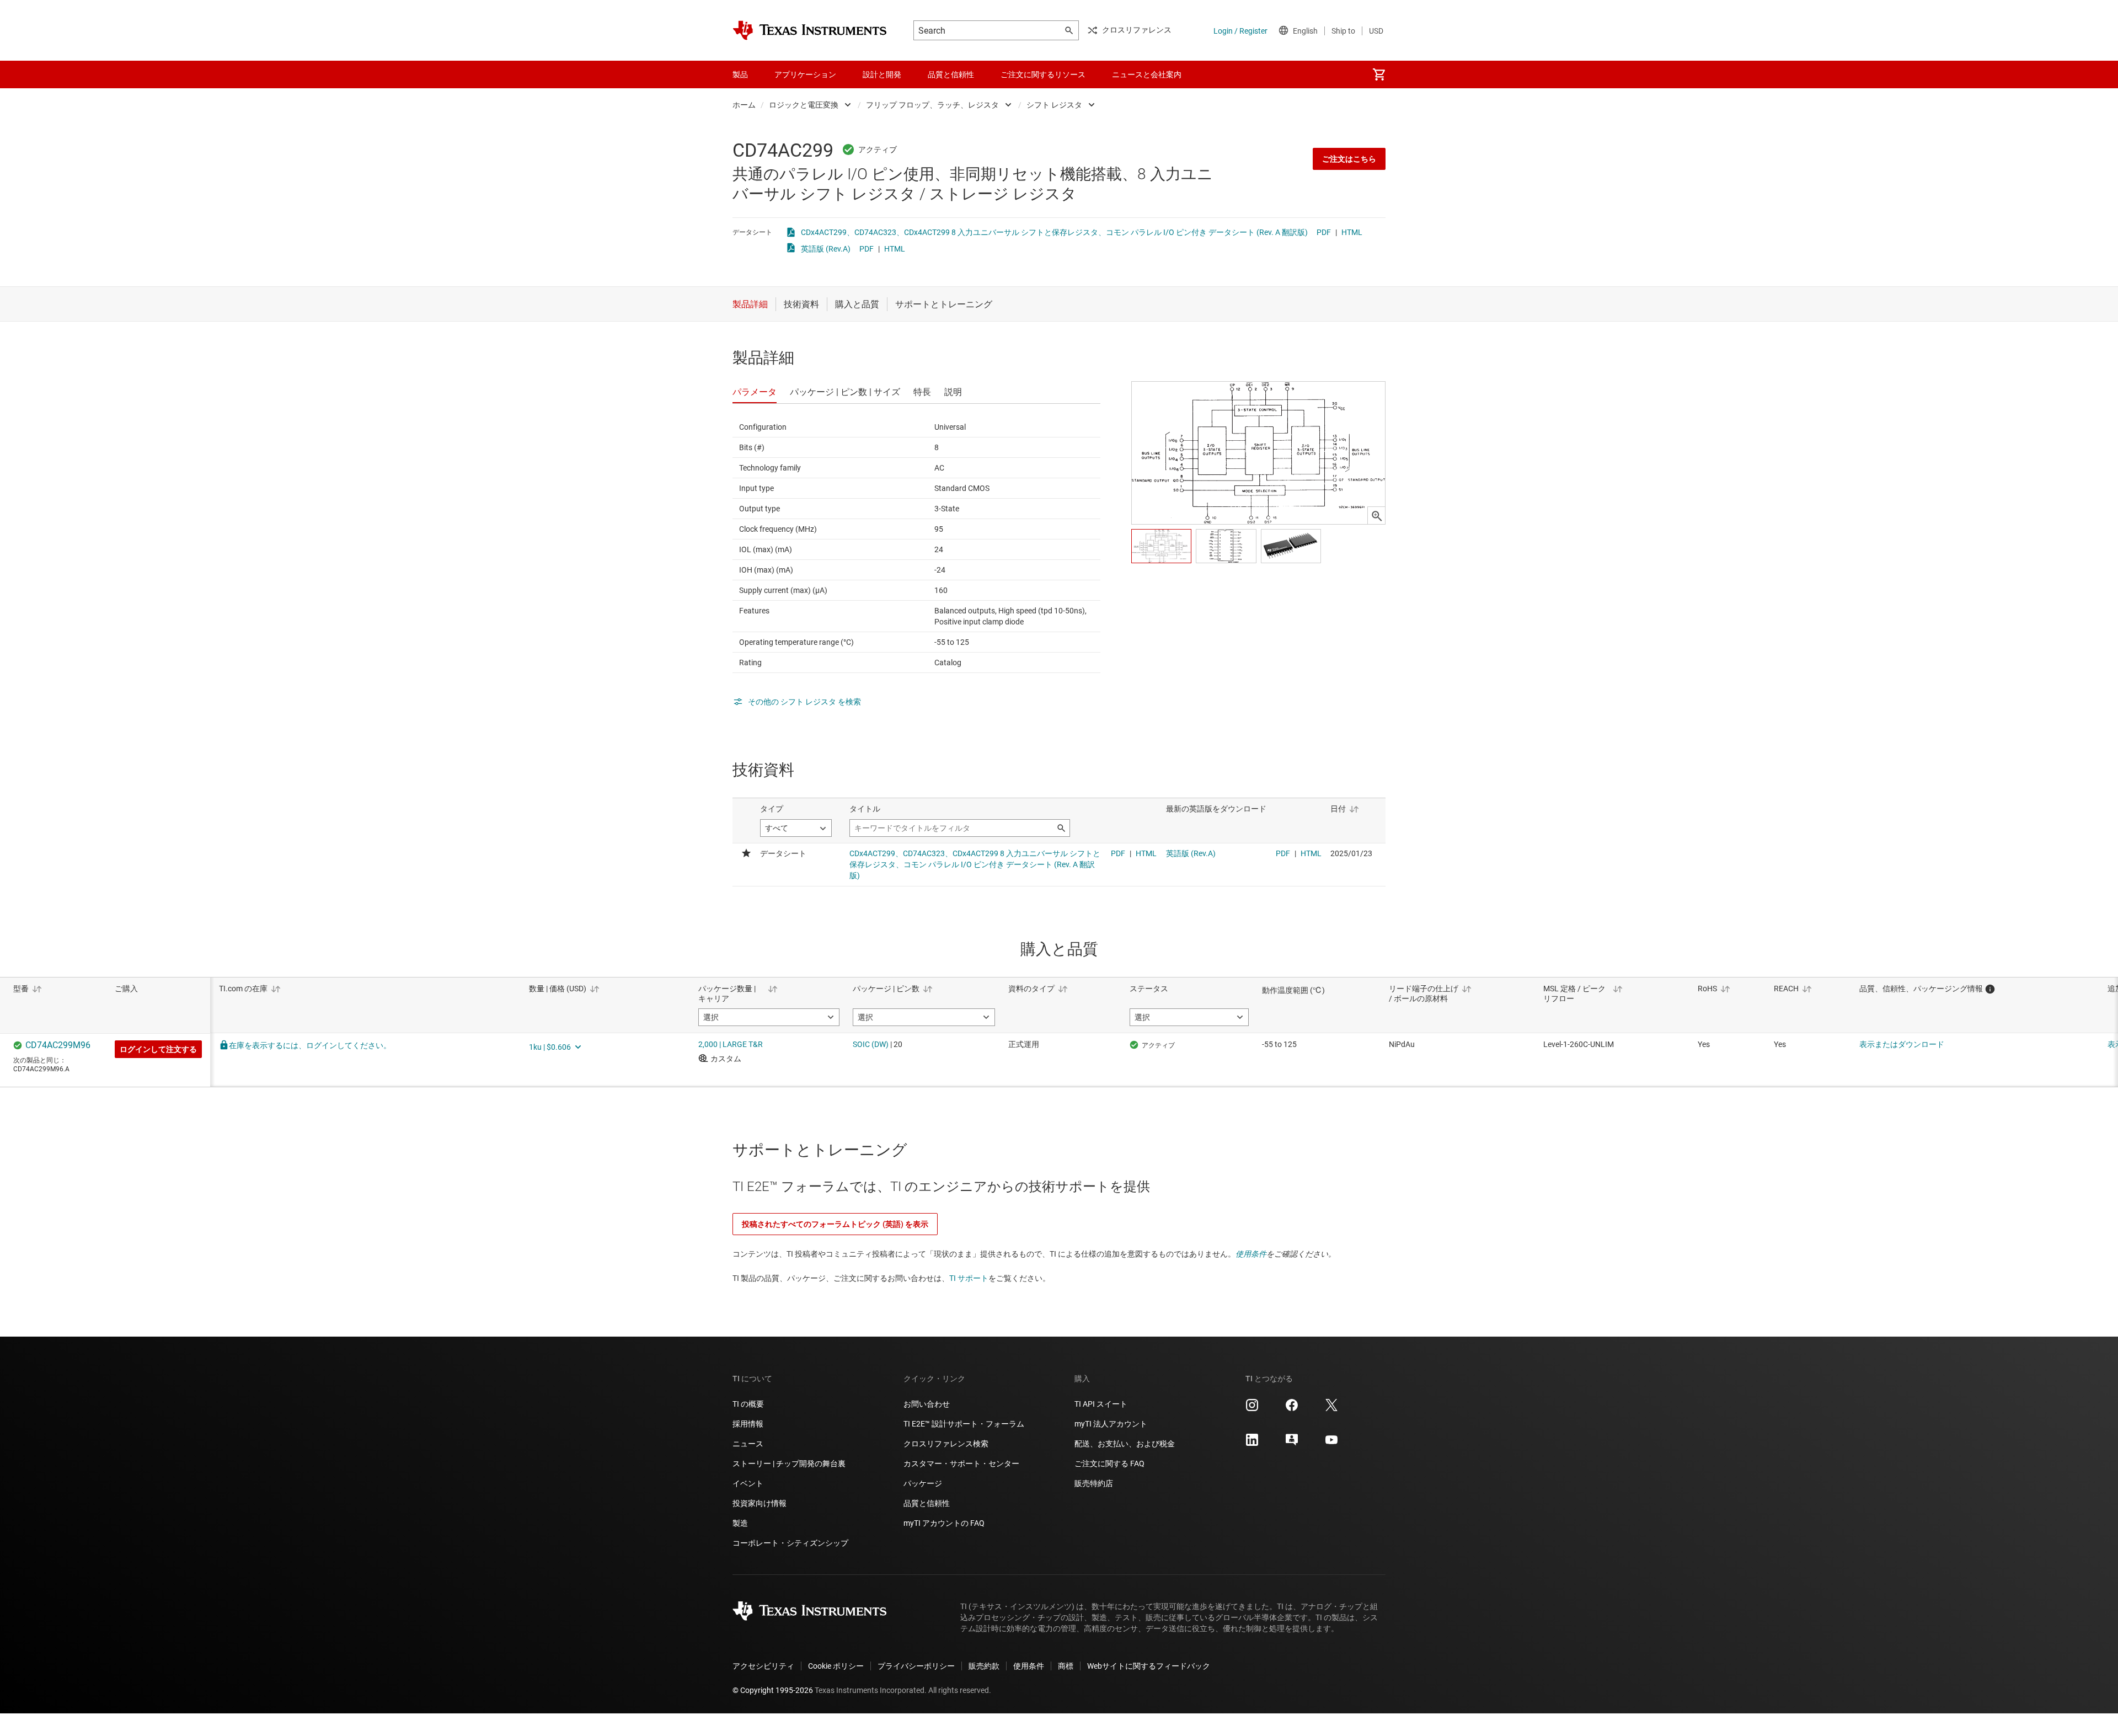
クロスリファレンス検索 (946, 1444)
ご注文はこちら (1349, 159)
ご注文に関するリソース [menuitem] (1043, 74)
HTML (1352, 232)
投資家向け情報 (760, 1503)
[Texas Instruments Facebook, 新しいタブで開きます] (1292, 1409)
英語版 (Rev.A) (826, 249)
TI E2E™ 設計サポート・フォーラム (964, 1424)
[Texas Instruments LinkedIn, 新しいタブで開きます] (1252, 1444)
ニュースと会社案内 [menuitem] (1147, 74)
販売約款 (984, 1666)
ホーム (744, 105)
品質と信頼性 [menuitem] (951, 74)
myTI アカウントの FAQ (944, 1523)
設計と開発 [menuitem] (882, 74)
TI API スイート (1101, 1404)
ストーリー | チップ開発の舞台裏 (789, 1463)
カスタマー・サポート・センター (961, 1463)
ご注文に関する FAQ (1109, 1463)
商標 (1066, 1666)
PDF (1324, 232)
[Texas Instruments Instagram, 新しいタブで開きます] (1252, 1409)
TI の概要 (748, 1404)
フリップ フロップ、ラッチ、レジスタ (932, 105)
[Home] (810, 30)
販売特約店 (1094, 1483)
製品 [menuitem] (740, 74)
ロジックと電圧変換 (804, 105)
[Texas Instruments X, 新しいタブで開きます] (1331, 1409)
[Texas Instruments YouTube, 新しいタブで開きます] (1331, 1444)
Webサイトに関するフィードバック (1149, 1666)
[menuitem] (1379, 74)
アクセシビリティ (763, 1666)
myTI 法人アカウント (1111, 1424)
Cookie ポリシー (836, 1666)
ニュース (748, 1444)
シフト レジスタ (1054, 105)
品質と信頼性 (927, 1503)
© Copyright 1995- (773, 1690)
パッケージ (923, 1483)
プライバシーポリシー (916, 1666)
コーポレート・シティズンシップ (790, 1543)
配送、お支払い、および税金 (1125, 1444)
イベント (748, 1483)
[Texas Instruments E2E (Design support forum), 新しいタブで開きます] (1292, 1444)
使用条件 (1251, 1254)
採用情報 (748, 1424)
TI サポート (969, 1278)
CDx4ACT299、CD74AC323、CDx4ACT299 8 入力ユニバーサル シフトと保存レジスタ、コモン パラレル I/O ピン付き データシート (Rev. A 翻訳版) (1054, 232)
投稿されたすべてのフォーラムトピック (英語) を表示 (835, 1224)
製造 (740, 1523)
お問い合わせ (927, 1404)
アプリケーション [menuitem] (805, 74)
